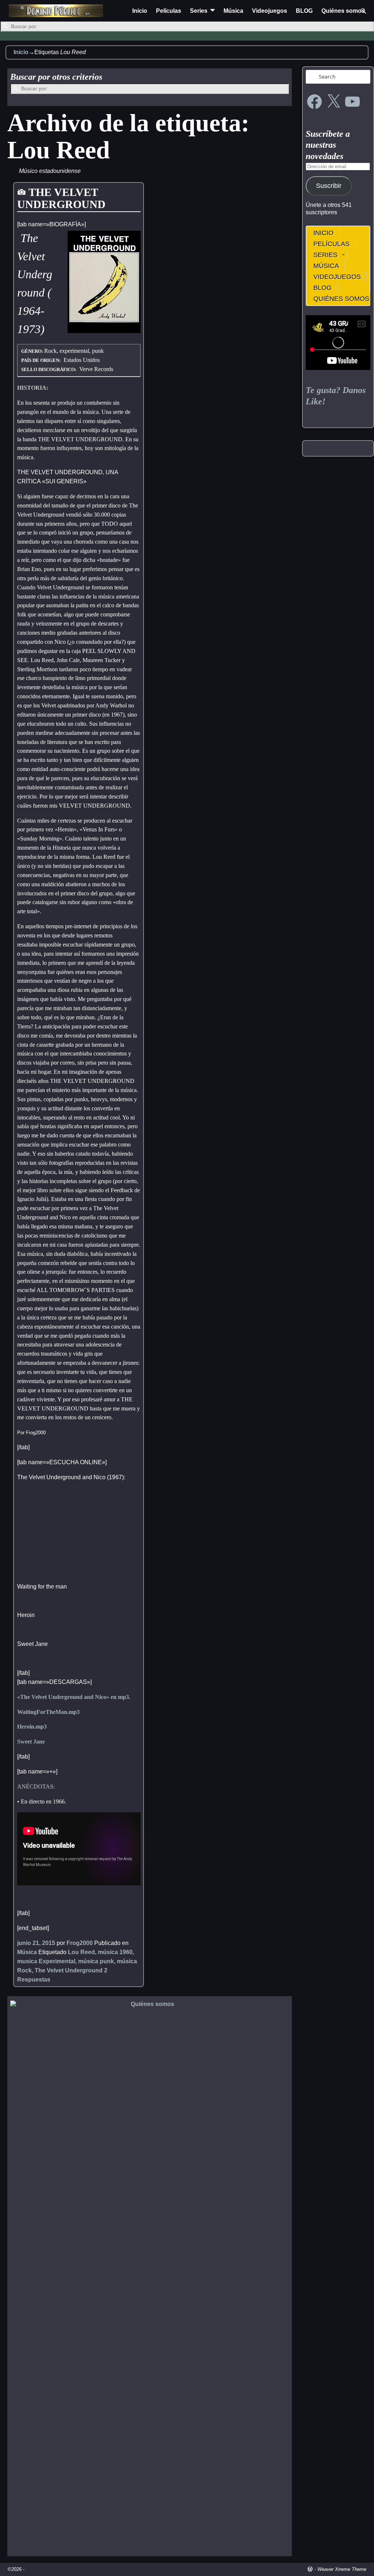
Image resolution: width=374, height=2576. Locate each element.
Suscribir (329, 186)
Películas (169, 11)
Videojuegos (270, 11)
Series (199, 11)
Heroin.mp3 (32, 1727)
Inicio (140, 11)
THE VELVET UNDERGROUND (61, 198)
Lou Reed (81, 1952)
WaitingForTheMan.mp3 (48, 1712)
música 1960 (115, 1952)
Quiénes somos (343, 11)
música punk (96, 1961)
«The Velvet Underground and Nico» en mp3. (74, 1697)
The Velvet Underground (69, 1970)
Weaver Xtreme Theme (342, 2569)
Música (233, 11)
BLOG (304, 11)
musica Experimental (46, 1961)
